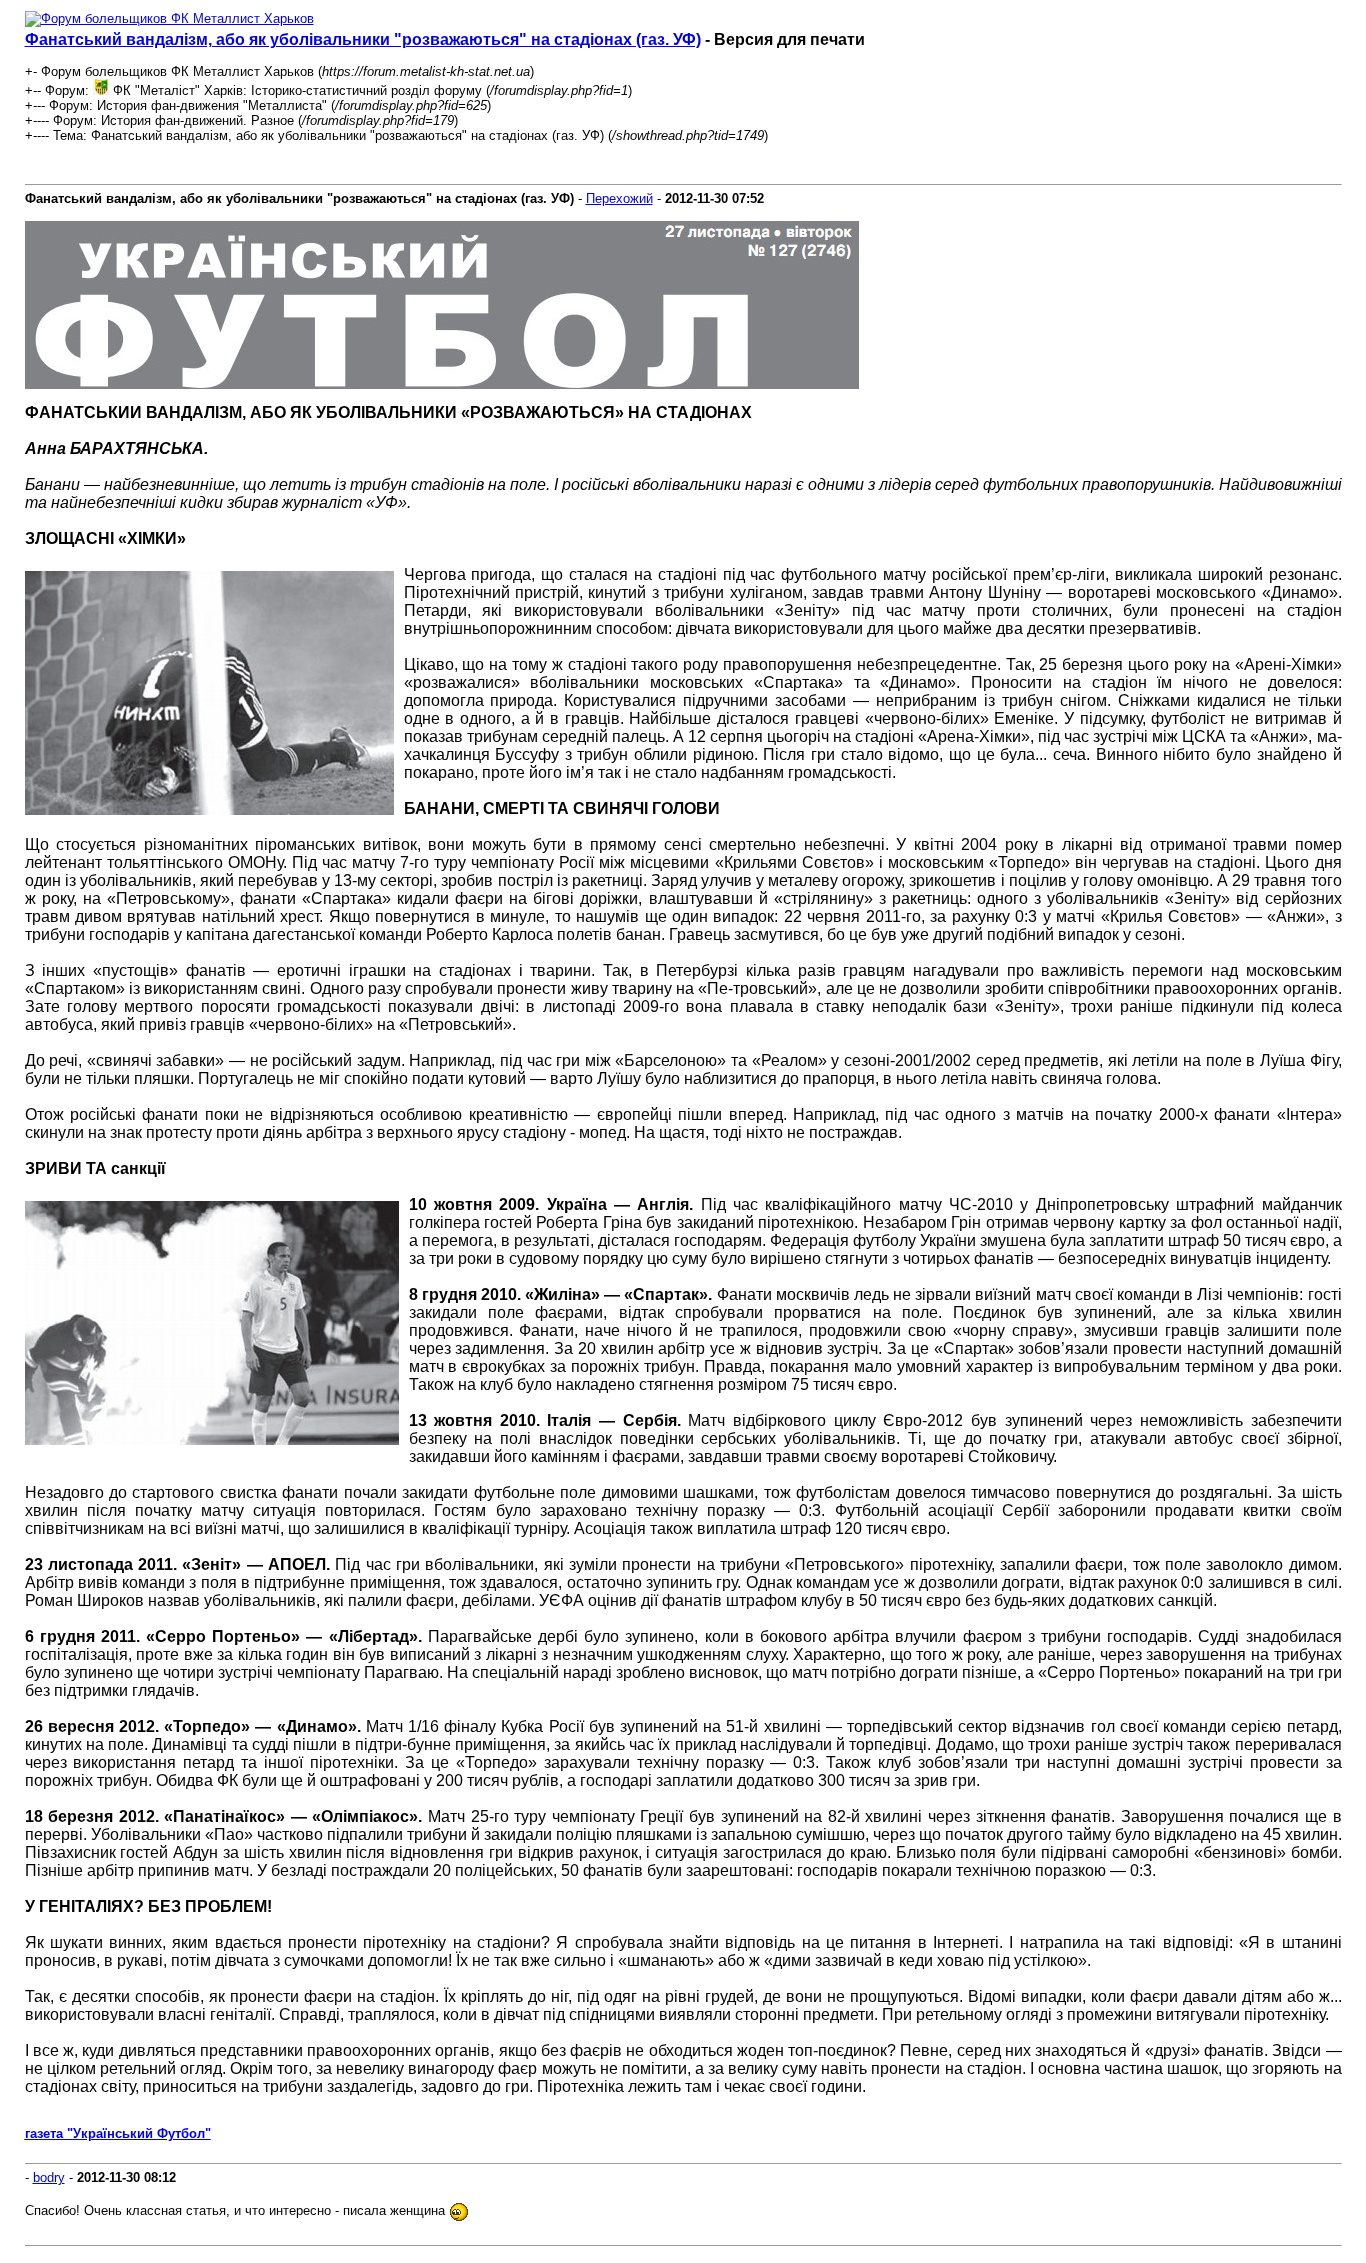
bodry (49, 2177)
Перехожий (619, 198)
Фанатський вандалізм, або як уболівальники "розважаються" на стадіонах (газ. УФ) (363, 39)
